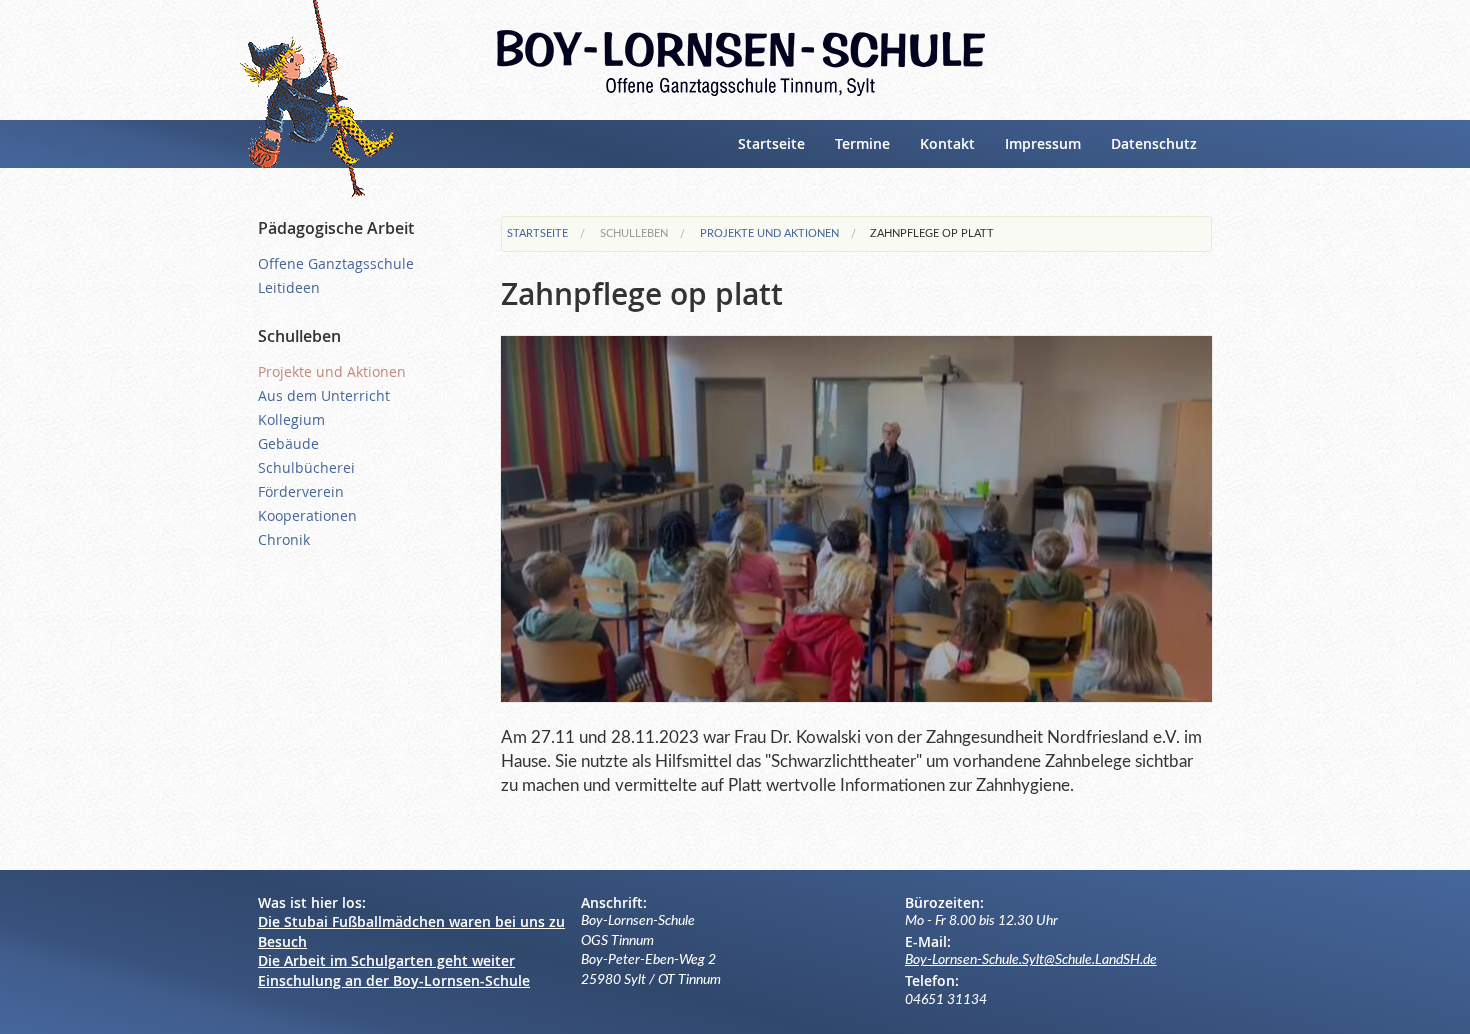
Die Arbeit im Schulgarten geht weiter (386, 960)
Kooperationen (307, 515)
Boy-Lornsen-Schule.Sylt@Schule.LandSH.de (1031, 960)
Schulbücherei (306, 467)
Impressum (1043, 144)
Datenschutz (1154, 144)
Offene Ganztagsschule (336, 263)
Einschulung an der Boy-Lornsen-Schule (394, 980)
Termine (862, 144)
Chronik (284, 539)
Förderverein (301, 491)
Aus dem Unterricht (324, 395)
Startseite (771, 144)
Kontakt (947, 144)
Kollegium (291, 419)
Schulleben (634, 233)
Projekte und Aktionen (769, 233)
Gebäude (288, 443)
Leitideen (289, 287)
